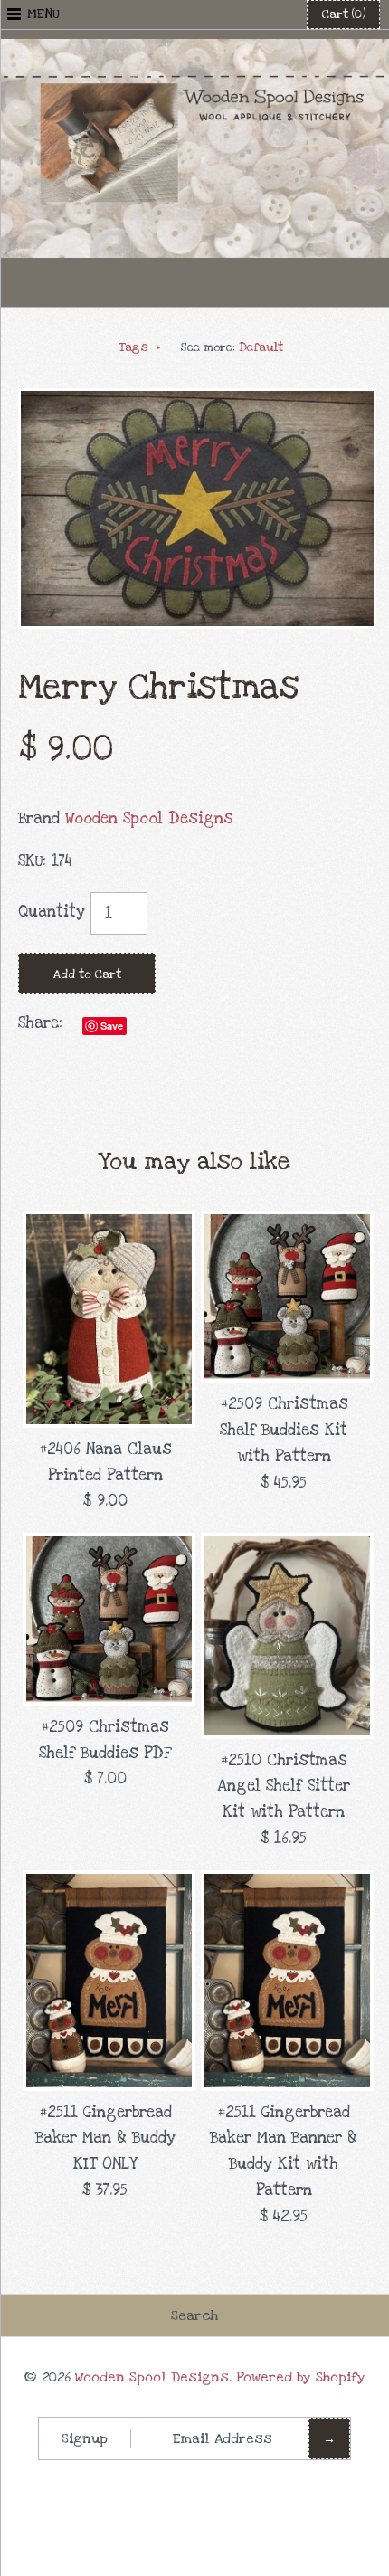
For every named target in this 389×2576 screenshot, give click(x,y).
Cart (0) (343, 14)
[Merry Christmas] (197, 400)
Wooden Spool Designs (149, 818)
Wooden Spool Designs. (153, 2377)
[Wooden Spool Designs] (194, 51)
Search (194, 2315)
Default (261, 347)
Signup (85, 2438)
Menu (43, 14)
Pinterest (194, 282)
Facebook (150, 282)
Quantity (52, 912)
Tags (140, 347)
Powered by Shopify (301, 2377)
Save (112, 1026)
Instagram (239, 282)
